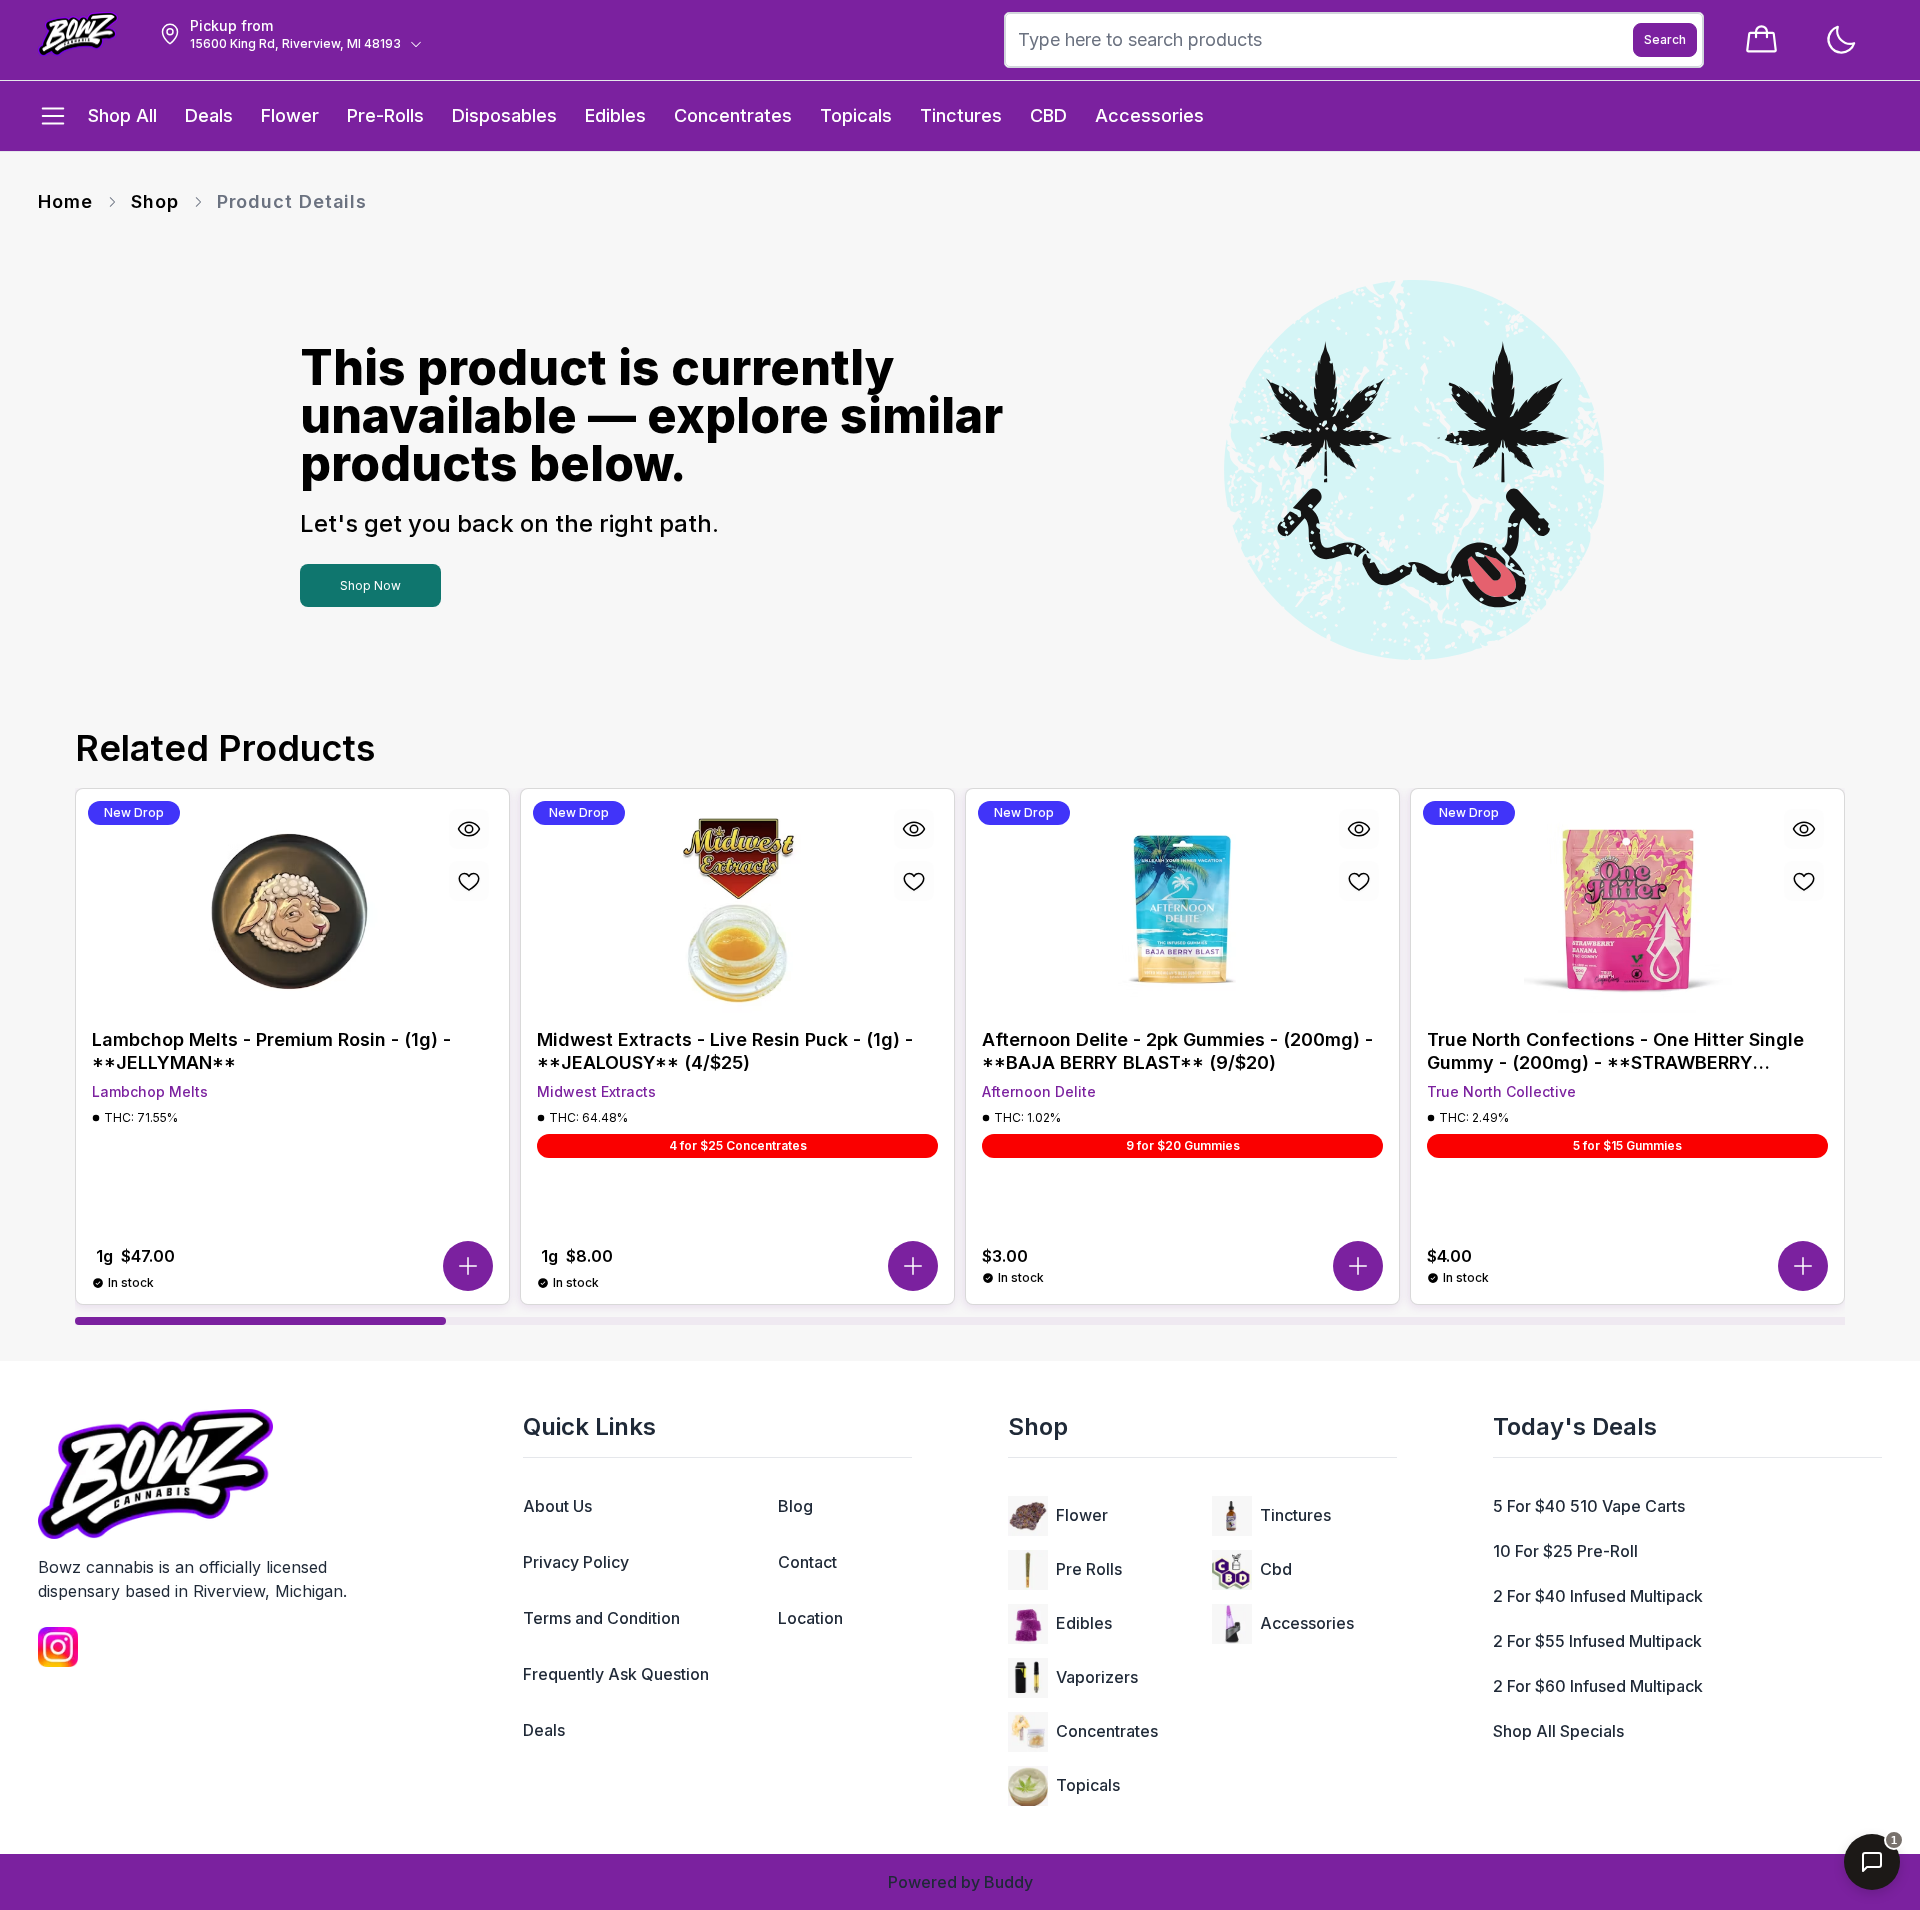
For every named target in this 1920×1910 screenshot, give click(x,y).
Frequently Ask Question (616, 1674)
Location (810, 1618)
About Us (557, 1506)
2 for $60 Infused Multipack (1598, 1686)
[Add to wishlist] (469, 881)
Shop (155, 201)
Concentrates (1107, 1731)
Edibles (1084, 1623)
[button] (468, 1266)
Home (65, 201)
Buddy (1008, 1882)
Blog (795, 1506)
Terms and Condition (601, 1618)
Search (1665, 39)
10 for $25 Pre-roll (1565, 1551)
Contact (807, 1562)
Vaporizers (1097, 1677)
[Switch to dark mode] (1840, 40)
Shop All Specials (1558, 1731)
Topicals (1088, 1785)
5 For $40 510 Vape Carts (1589, 1506)
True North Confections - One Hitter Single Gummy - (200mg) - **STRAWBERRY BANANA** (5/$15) (1615, 1051)
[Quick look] (469, 829)
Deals (544, 1730)
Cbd (1276, 1569)
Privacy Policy (576, 1562)
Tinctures (1295, 1515)
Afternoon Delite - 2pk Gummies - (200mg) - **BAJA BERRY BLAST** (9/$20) (1177, 1051)
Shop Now (370, 585)
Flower (1082, 1515)
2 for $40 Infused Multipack (1598, 1596)
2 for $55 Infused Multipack (1597, 1641)
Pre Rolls (1089, 1569)
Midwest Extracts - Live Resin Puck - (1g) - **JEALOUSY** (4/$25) (725, 1051)
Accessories (1307, 1623)
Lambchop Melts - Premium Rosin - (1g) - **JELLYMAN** (271, 1051)
